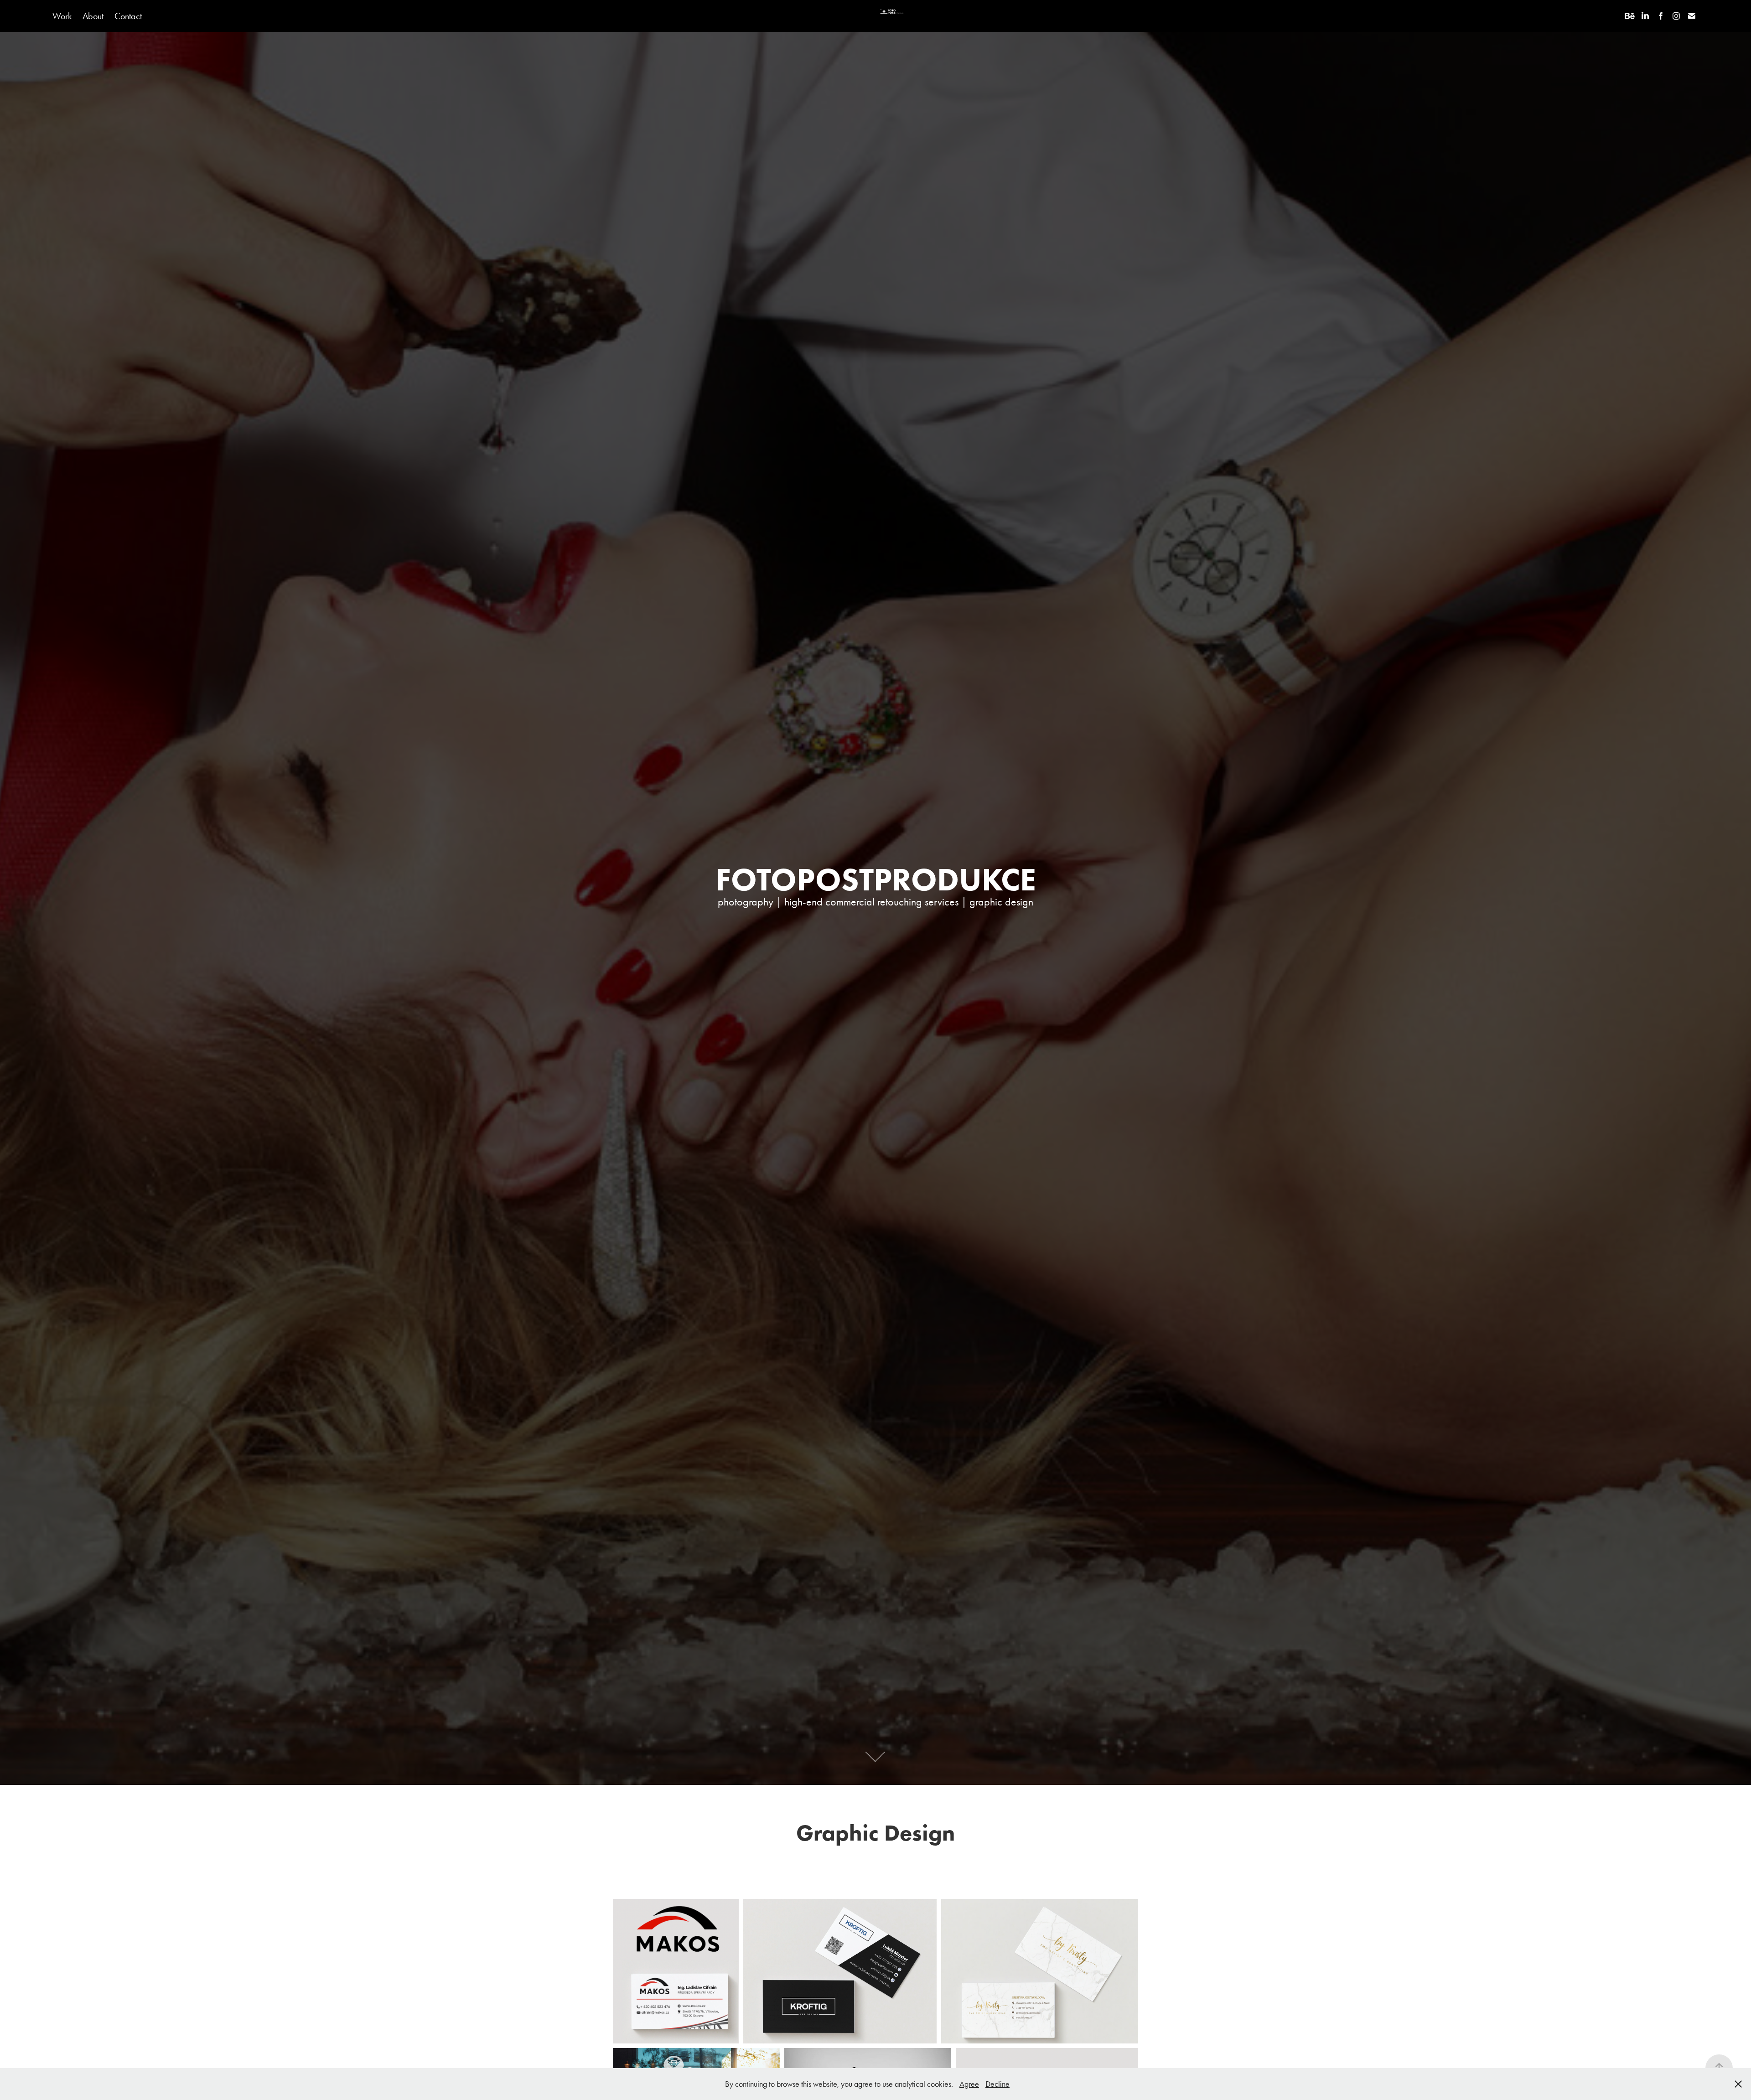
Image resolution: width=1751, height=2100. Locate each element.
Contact (128, 16)
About (93, 16)
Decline (997, 2084)
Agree (969, 2084)
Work (62, 16)
